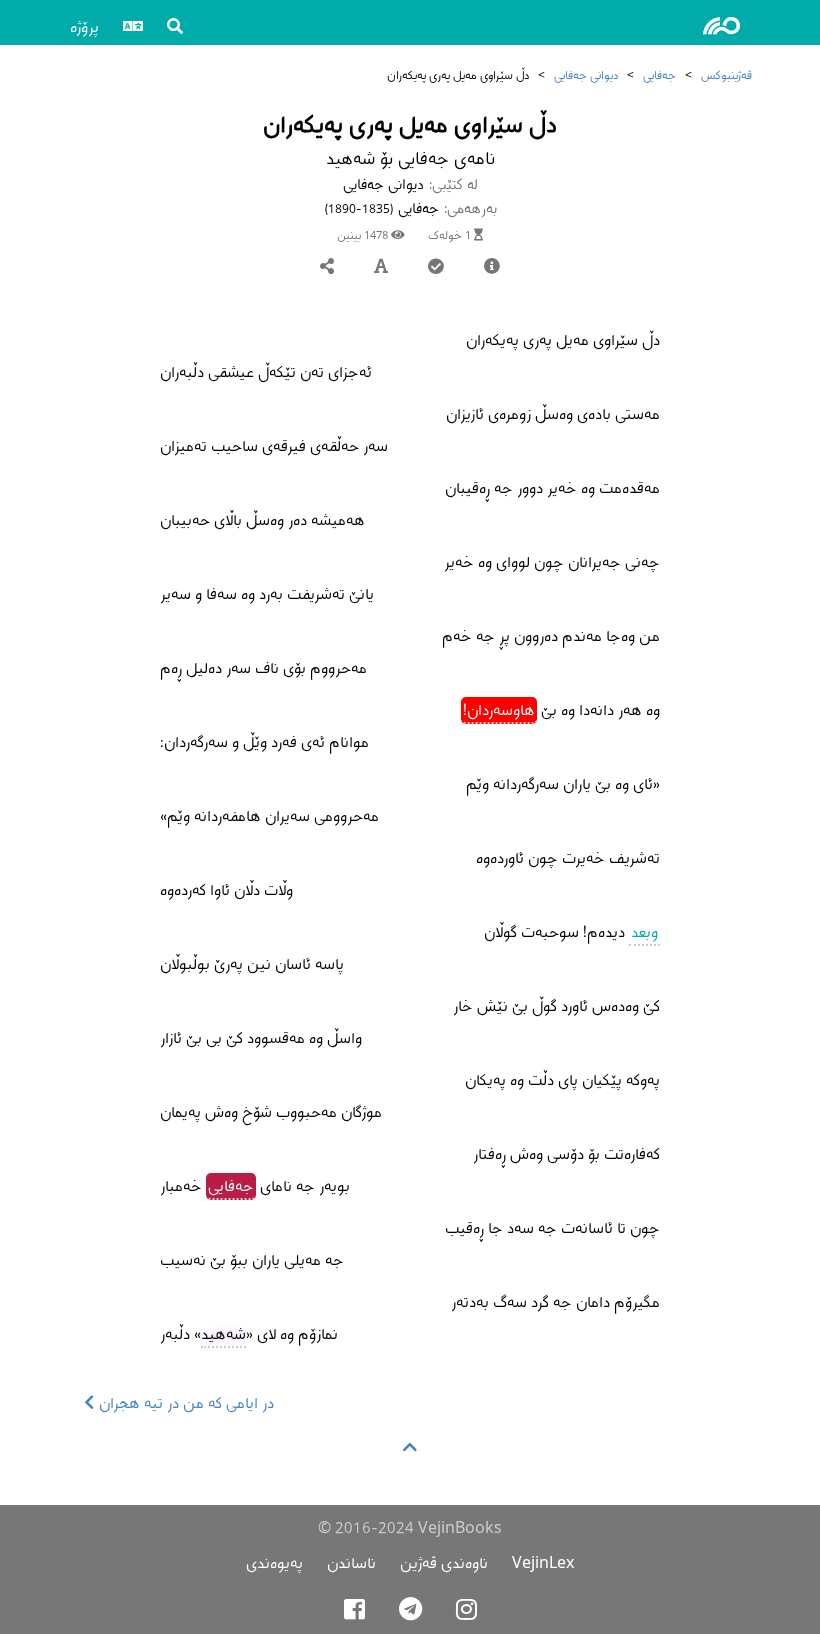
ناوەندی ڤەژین (444, 1562)
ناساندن (351, 1562)
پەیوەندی (274, 1562)
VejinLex (543, 1562)
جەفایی (659, 74)
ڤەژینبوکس (726, 74)
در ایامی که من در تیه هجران (184, 1402)
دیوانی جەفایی (586, 74)
